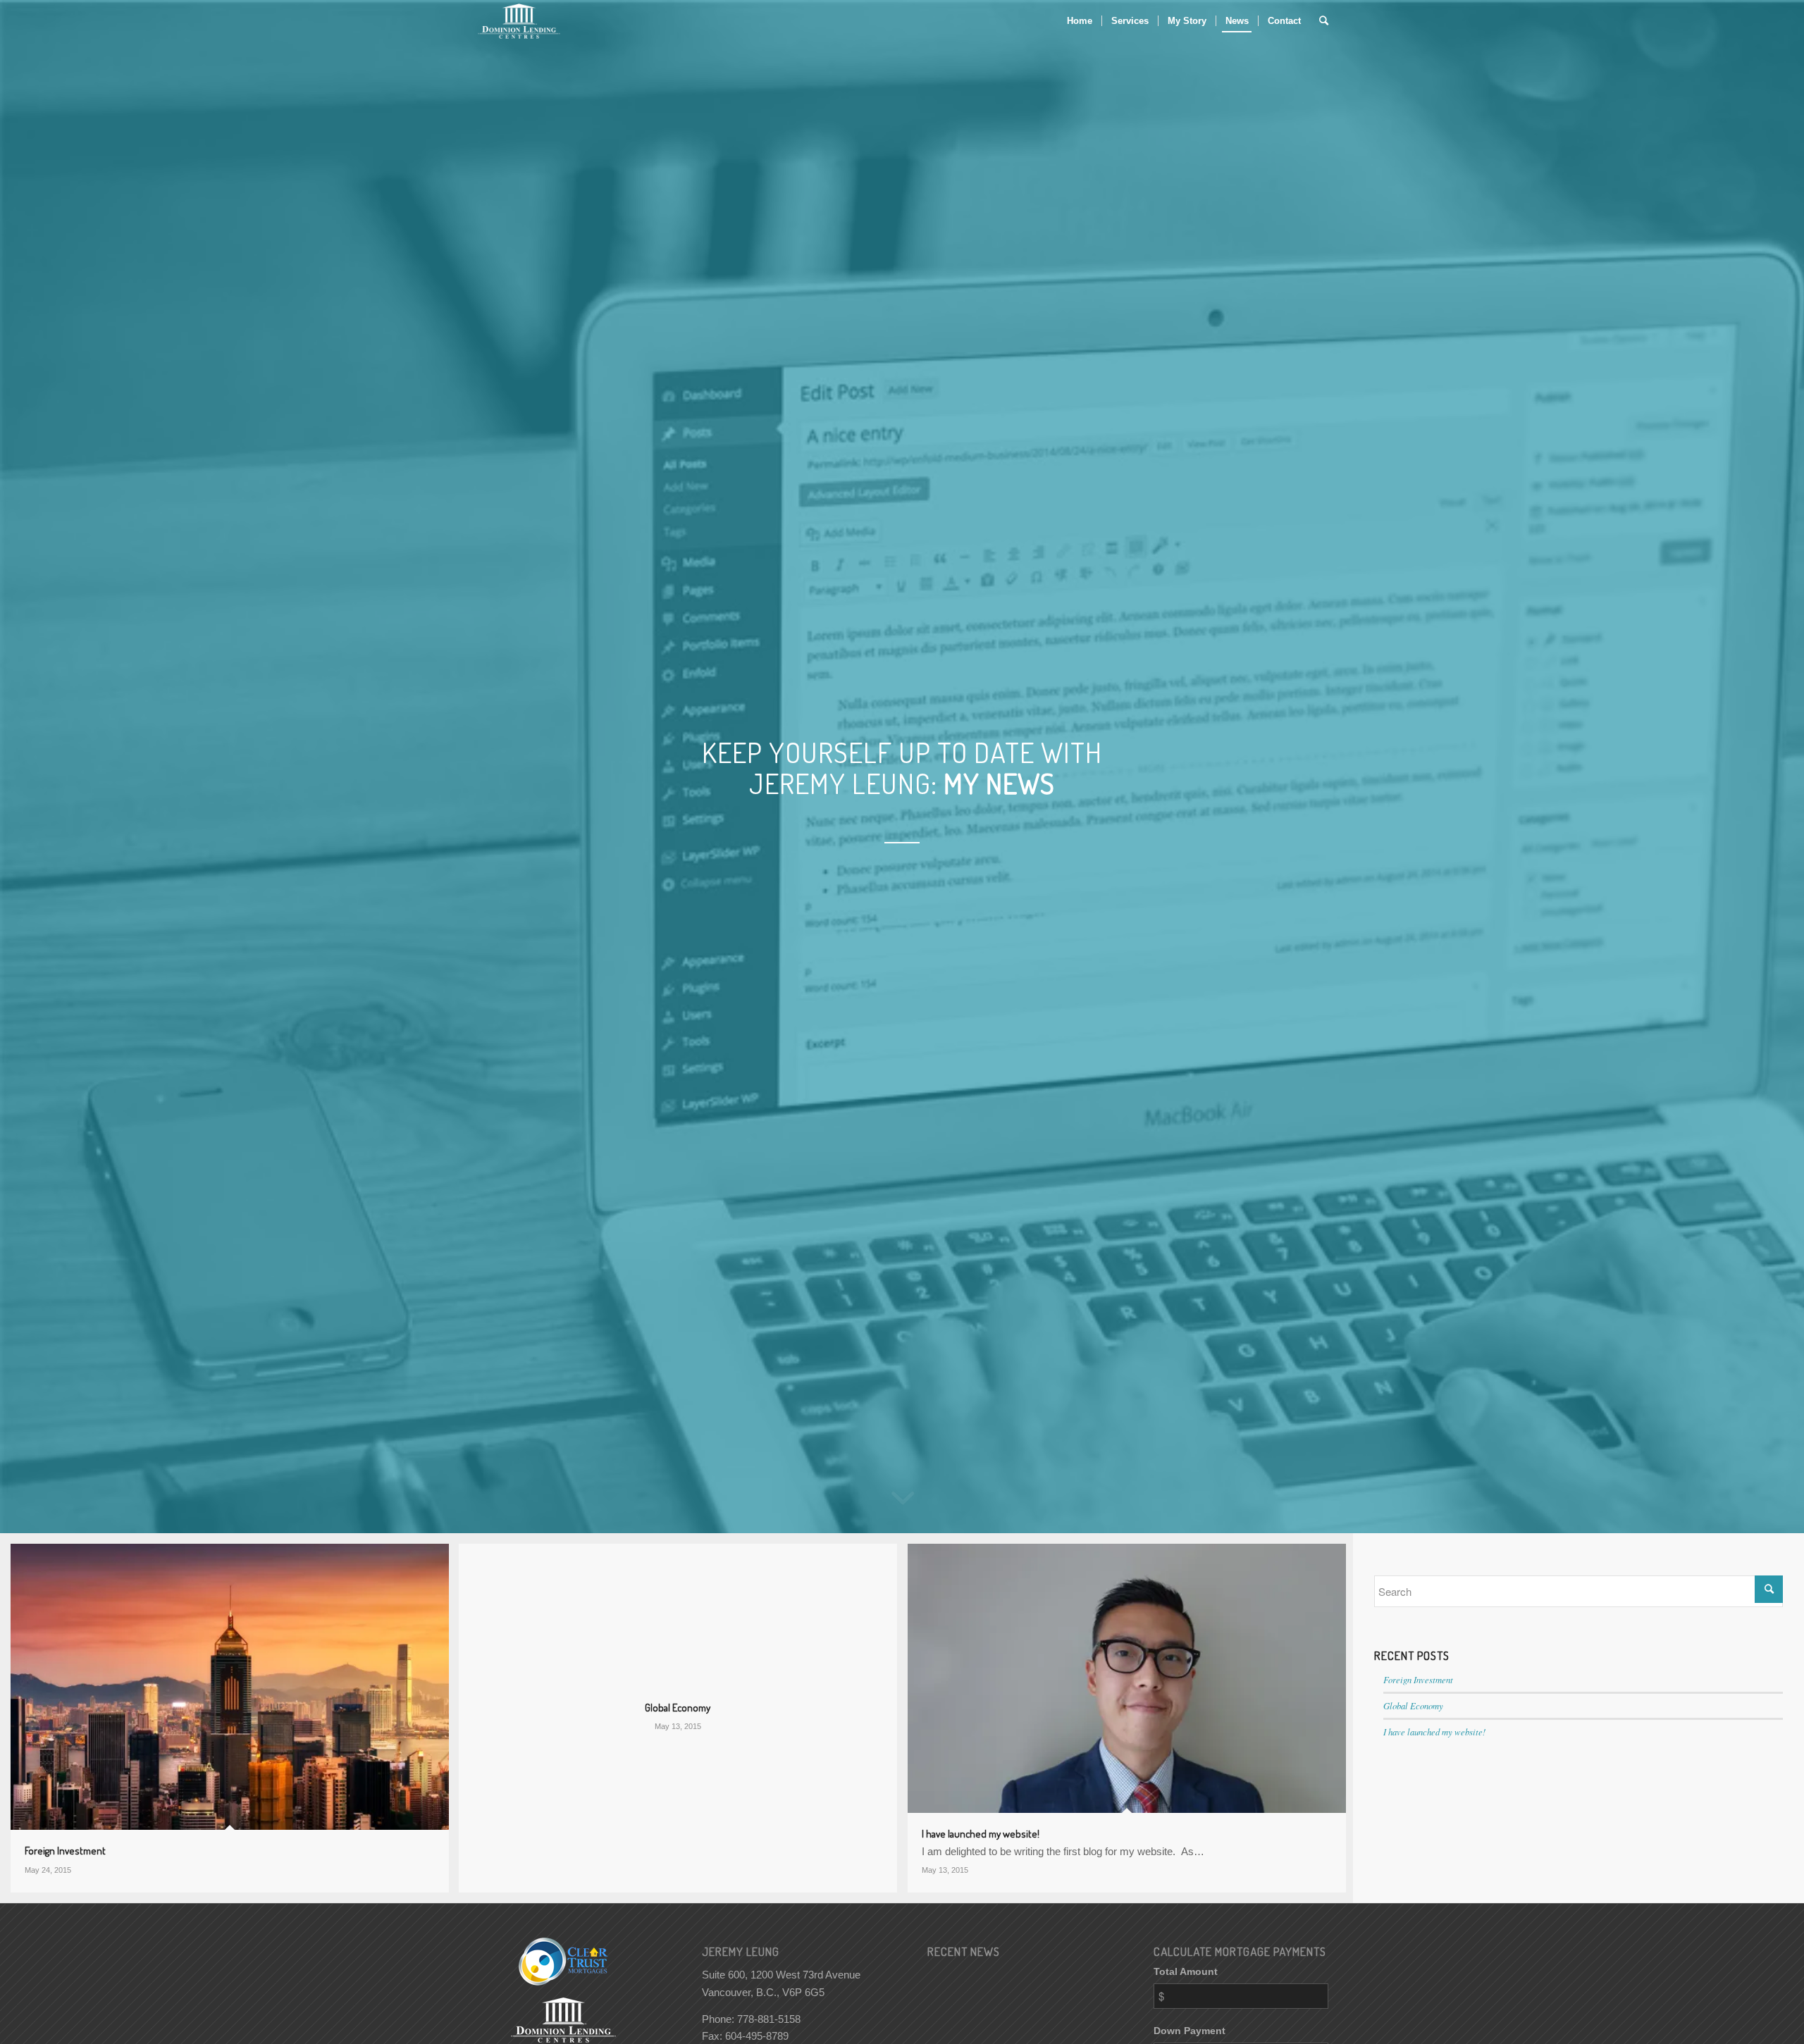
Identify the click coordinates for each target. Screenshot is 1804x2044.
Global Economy (1413, 1705)
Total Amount (1186, 1972)
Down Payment (1190, 2031)
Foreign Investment (1418, 1679)
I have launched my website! (1434, 1732)
